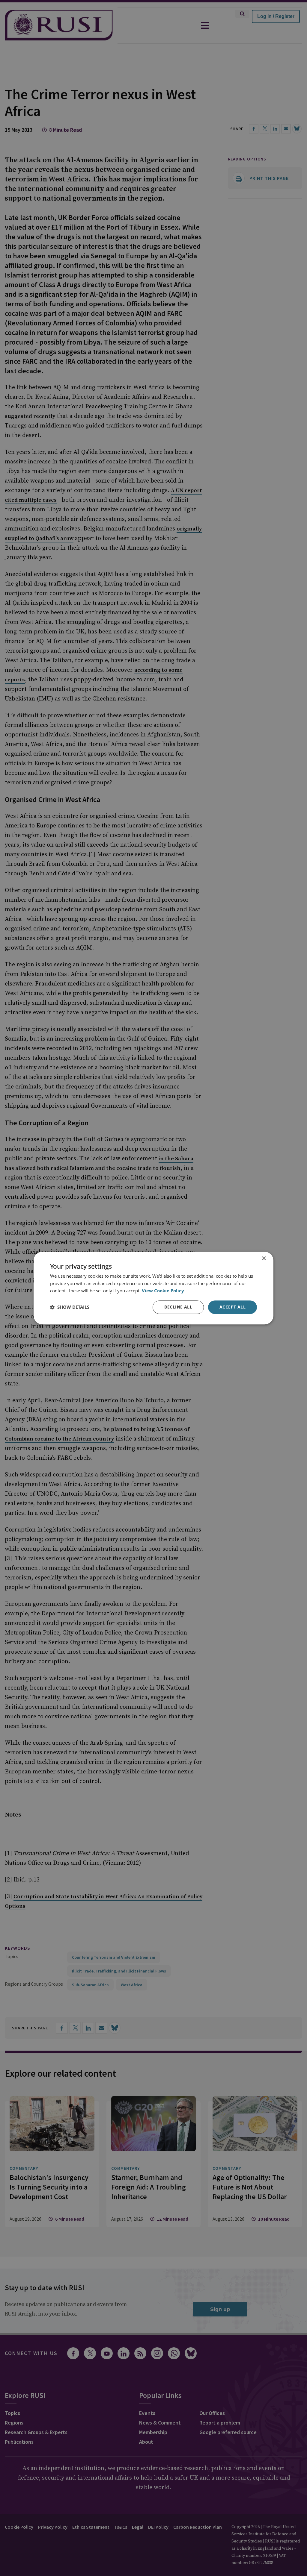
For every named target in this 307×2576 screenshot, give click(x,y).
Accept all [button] (232, 1307)
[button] (70, 1307)
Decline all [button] (178, 1307)
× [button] (264, 1259)
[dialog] (153, 1288)
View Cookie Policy (163, 1291)
